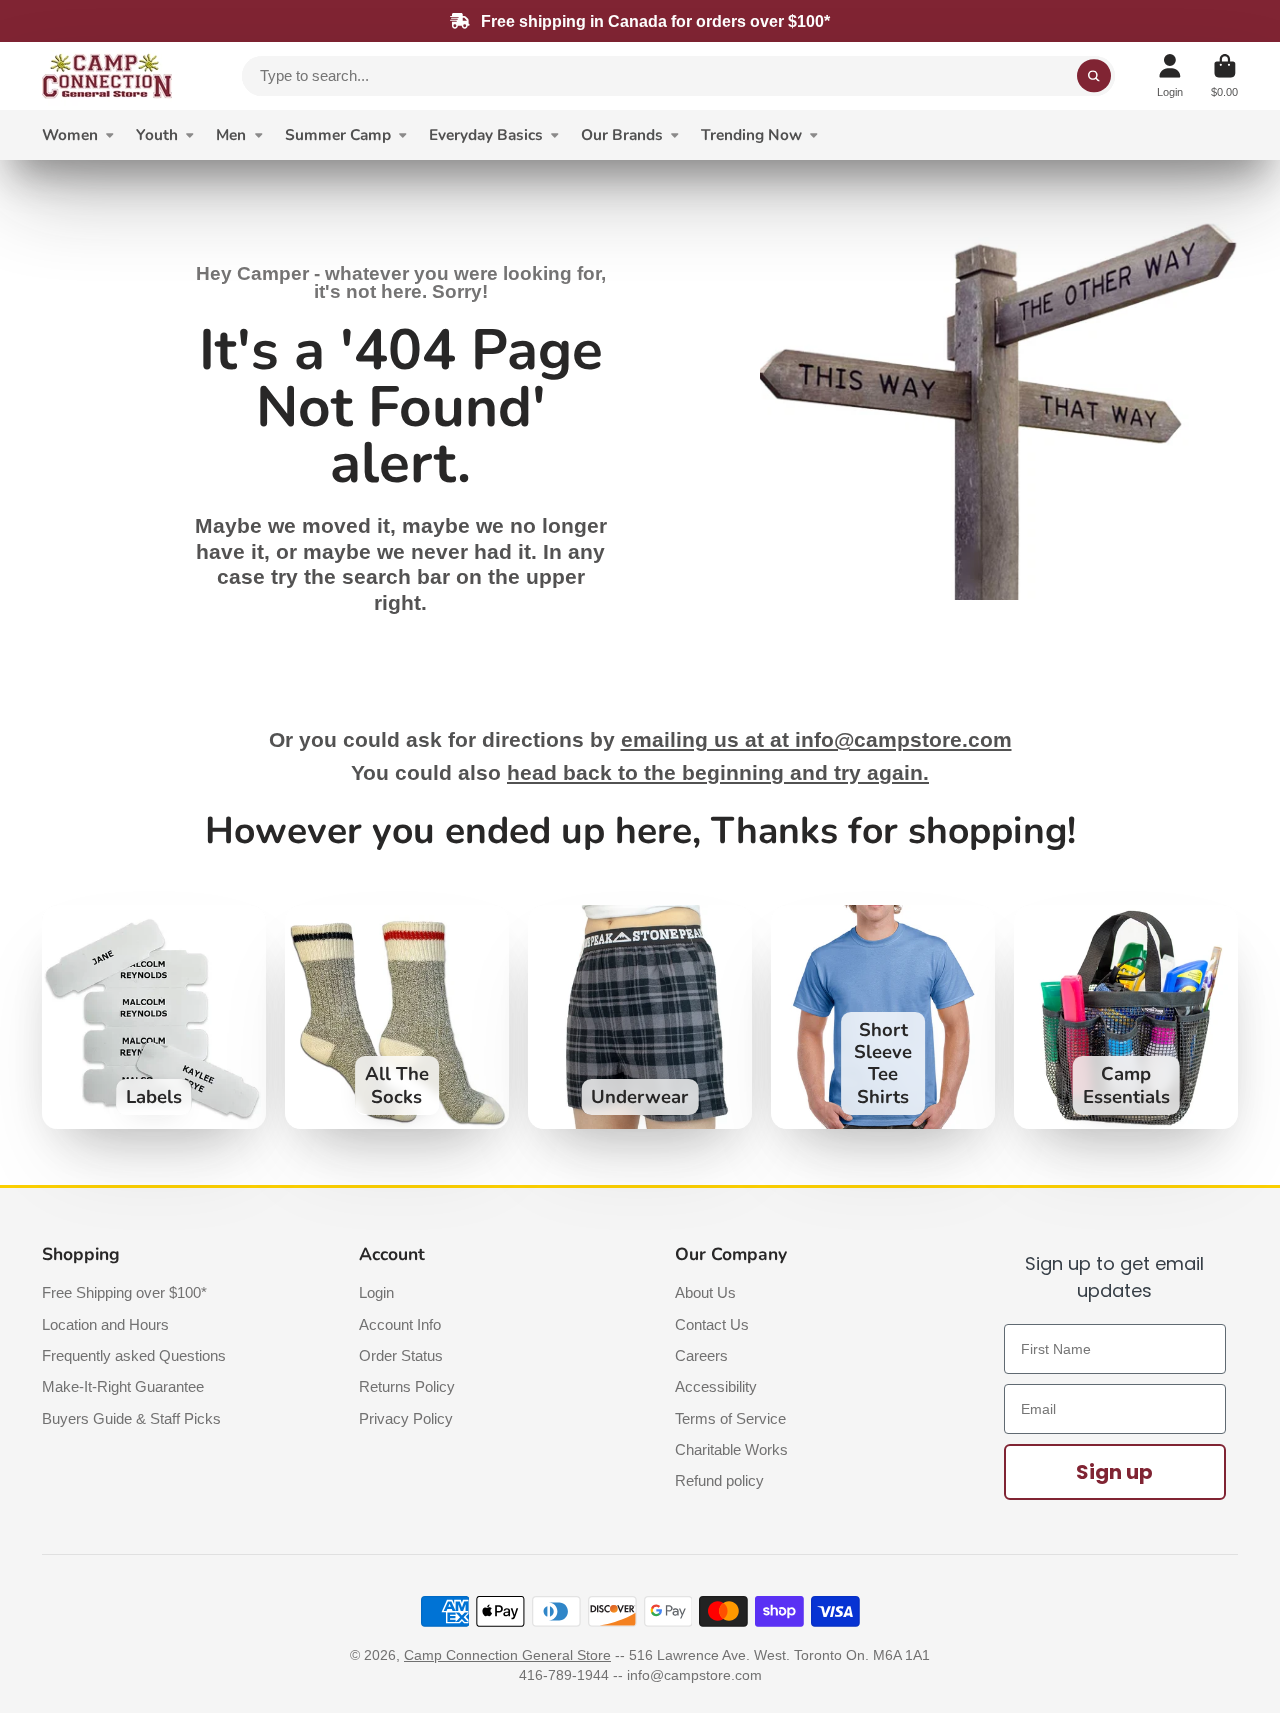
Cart (1224, 75)
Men (231, 134)
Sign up (1114, 1472)
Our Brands (622, 134)
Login (376, 1292)
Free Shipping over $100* (124, 1292)
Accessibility (716, 1386)
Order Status (401, 1355)
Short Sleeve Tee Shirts (883, 1017)
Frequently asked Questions (134, 1355)
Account (1170, 75)
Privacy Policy (406, 1418)
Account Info (400, 1324)
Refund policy (719, 1480)
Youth (157, 134)
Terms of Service (730, 1418)
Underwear (640, 1017)
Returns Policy (407, 1386)
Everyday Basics (486, 134)
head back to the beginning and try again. (718, 773)
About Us (705, 1292)
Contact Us (712, 1324)
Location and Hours (105, 1324)
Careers (701, 1355)
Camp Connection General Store (507, 1655)
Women (70, 134)
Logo (107, 76)
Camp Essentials (1126, 1017)
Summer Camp (338, 134)
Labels (154, 1017)
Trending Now (751, 134)
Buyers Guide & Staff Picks (131, 1418)
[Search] (1094, 76)
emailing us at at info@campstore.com (816, 740)
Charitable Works (731, 1449)
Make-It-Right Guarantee (123, 1386)
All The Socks (397, 1017)
